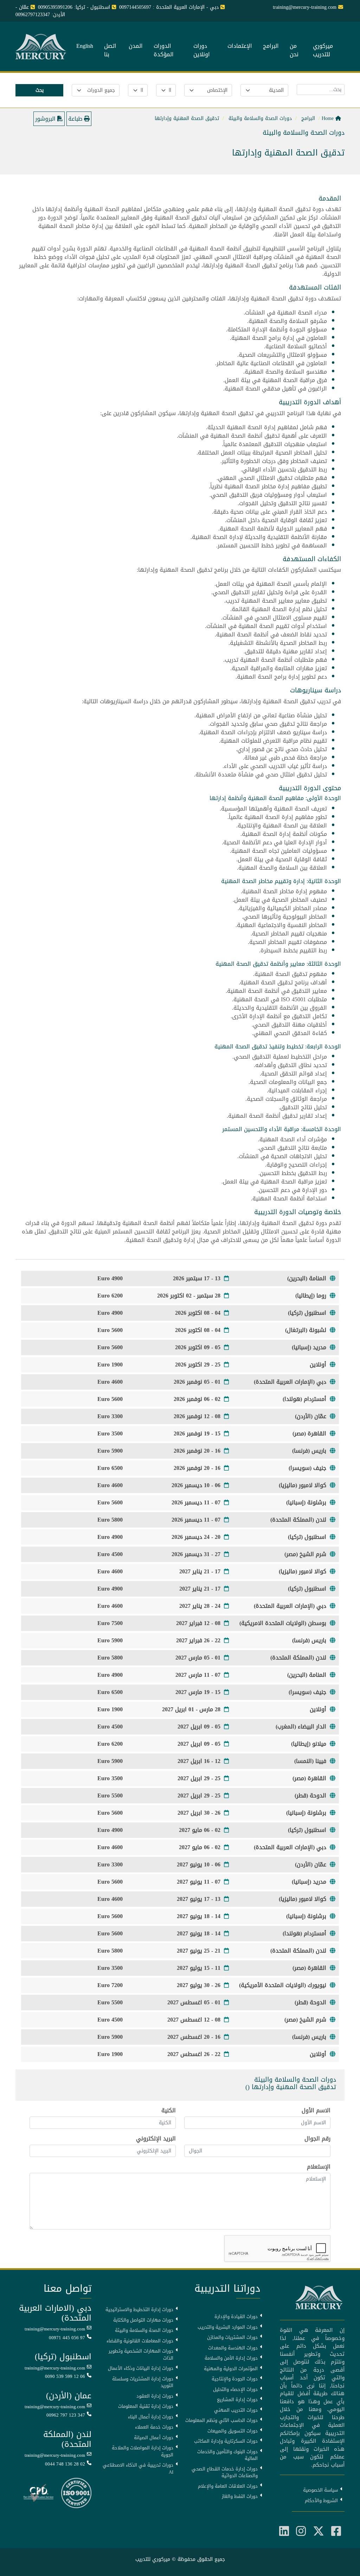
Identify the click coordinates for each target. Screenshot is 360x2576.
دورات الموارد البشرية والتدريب (228, 2327)
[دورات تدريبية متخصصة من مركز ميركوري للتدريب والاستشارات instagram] (301, 2531)
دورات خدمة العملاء (154, 2427)
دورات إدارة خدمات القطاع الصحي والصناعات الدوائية (225, 2472)
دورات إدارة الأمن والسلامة (231, 2358)
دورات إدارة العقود (155, 2396)
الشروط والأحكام (321, 2501)
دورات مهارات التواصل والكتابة (143, 2320)
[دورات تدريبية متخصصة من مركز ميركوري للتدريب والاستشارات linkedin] (284, 2531)
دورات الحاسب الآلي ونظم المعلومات (221, 2420)
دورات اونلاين (202, 51)
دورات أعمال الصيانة (154, 2438)
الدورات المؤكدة (164, 51)
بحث (40, 90)
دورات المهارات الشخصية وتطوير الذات (141, 2355)
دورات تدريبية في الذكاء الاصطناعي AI (138, 2469)
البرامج (271, 46)
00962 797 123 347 (66, 2415)
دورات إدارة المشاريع (237, 2400)
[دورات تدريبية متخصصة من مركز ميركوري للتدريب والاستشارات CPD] (38, 2493)
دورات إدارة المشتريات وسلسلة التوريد (143, 2382)
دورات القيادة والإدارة (236, 2317)
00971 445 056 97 (67, 2338)
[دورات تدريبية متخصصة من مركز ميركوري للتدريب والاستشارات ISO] (76, 2493)
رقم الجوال (317, 2139)
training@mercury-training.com (55, 2329)
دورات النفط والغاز (240, 2496)
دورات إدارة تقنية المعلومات (146, 2406)
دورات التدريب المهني (236, 2410)
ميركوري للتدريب (323, 51)
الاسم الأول (316, 2111)
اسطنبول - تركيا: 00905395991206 (74, 7)
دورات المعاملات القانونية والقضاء (140, 2341)
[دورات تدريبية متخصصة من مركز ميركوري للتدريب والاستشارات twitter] (319, 2531)
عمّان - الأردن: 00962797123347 (40, 11)
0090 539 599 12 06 (65, 2377)
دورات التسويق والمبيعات (233, 2431)
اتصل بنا (110, 51)
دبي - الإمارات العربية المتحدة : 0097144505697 (169, 7)
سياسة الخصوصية (320, 2490)
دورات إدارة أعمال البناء (151, 2417)
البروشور (46, 119)
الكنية (169, 2111)
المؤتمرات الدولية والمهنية (231, 2369)
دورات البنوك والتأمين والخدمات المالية (227, 2455)
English (85, 46)
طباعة (76, 119)
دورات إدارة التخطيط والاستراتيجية (139, 2310)
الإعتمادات (240, 46)
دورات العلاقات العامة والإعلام (228, 2486)
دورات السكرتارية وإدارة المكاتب (226, 2441)
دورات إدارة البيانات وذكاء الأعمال (141, 2368)
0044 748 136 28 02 (65, 2464)
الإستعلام (319, 2167)
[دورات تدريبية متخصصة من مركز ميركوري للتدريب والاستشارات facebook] (336, 2531)
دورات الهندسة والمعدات (233, 2348)
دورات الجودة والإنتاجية (235, 2379)
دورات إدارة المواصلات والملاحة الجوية (143, 2451)
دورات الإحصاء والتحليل (235, 2390)
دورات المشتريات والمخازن (232, 2337)
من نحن (294, 51)
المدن (136, 46)
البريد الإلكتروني (156, 2139)
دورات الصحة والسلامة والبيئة (144, 2330)
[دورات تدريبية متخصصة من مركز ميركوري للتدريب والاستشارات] (42, 47)
